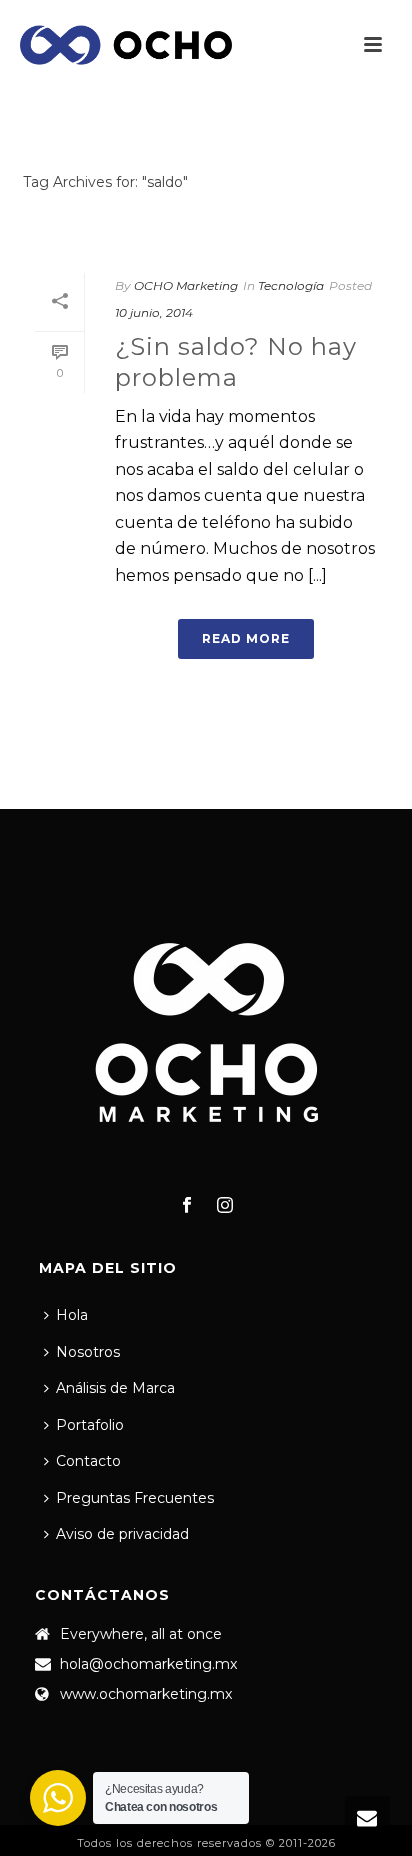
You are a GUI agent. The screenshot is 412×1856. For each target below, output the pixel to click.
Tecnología (291, 285)
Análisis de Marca (115, 1388)
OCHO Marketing (186, 285)
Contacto (88, 1461)
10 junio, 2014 (154, 312)
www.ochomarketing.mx (146, 1694)
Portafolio (90, 1425)
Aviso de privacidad (122, 1534)
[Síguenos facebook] (187, 1206)
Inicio (202, 234)
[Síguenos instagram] (225, 1206)
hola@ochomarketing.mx (148, 1664)
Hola (72, 1315)
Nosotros (88, 1352)
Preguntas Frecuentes (135, 1498)
